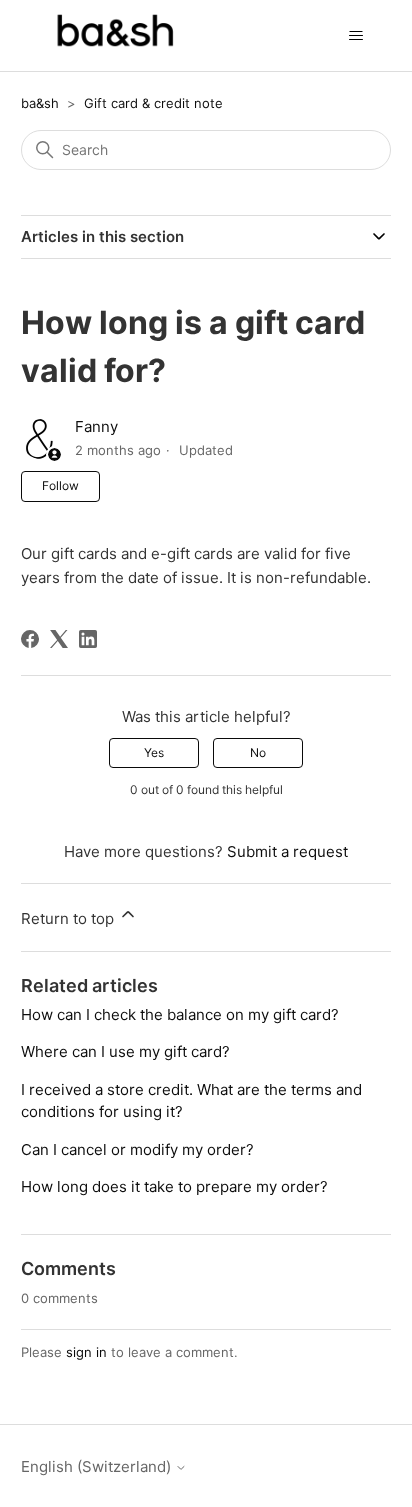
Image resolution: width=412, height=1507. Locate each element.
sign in (86, 1352)
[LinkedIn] (88, 639)
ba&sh (40, 103)
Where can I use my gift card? (125, 1051)
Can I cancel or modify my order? (137, 1149)
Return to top (69, 918)
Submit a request (287, 851)
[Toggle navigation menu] (355, 36)
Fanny (96, 426)
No (258, 752)
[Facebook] (30, 639)
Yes (154, 752)
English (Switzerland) (98, 1466)
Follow (60, 485)
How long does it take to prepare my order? (174, 1186)
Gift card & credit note (153, 103)
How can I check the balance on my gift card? (180, 1014)
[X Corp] (59, 639)
